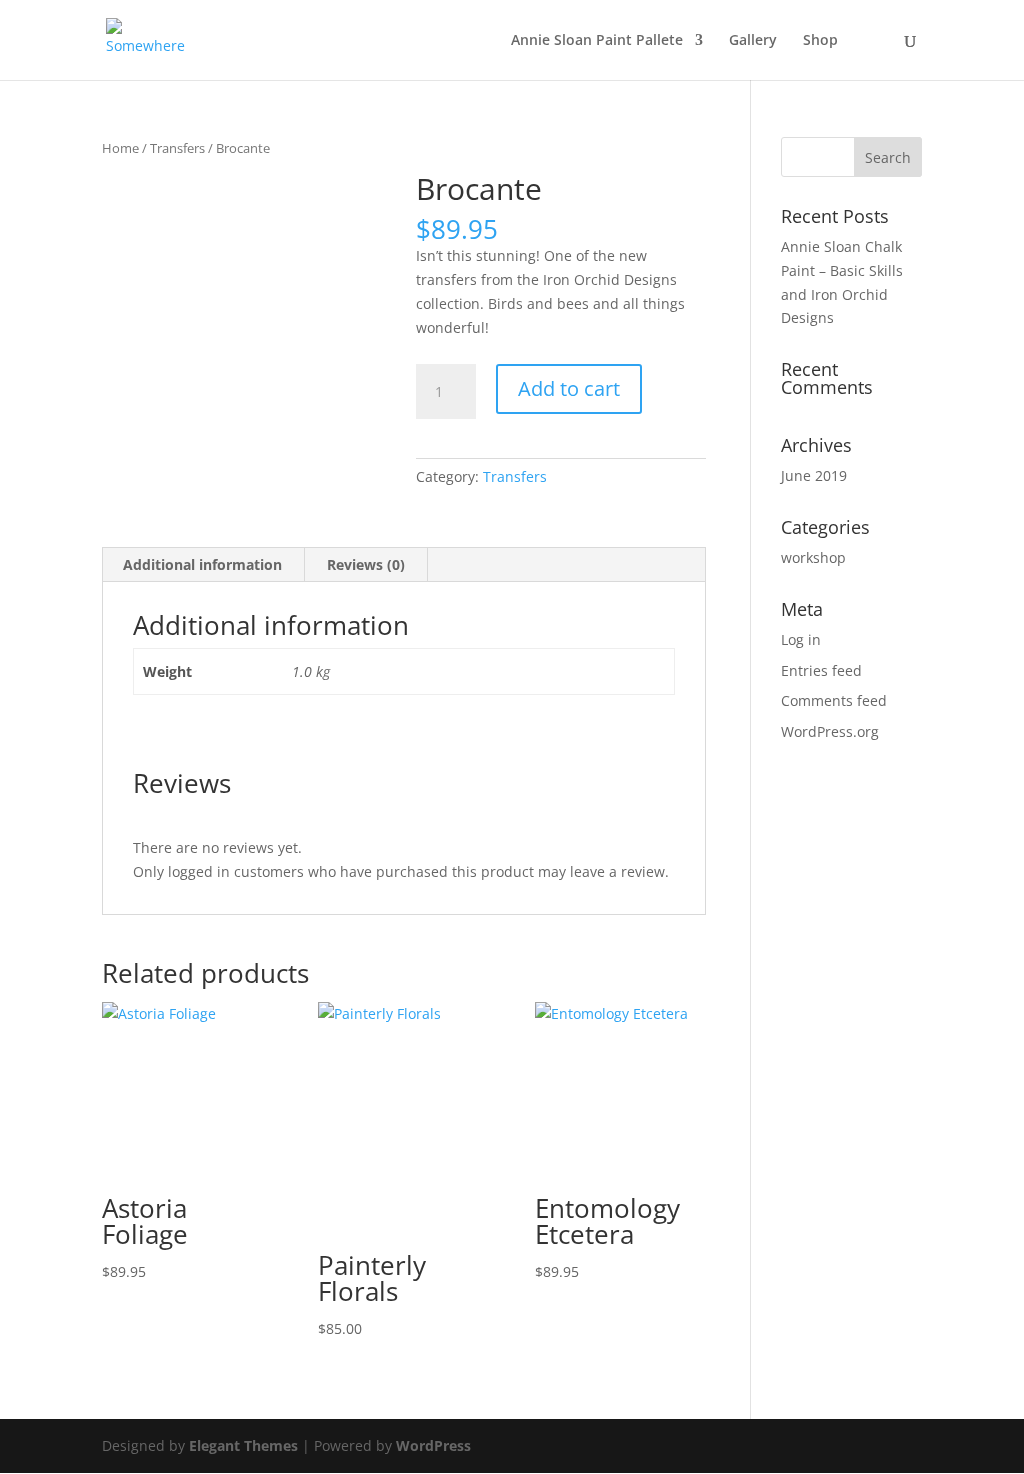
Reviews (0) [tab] (366, 564)
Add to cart (569, 388)
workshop (813, 557)
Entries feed (821, 670)
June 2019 (814, 475)
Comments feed (834, 700)
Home (120, 148)
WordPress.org (830, 731)
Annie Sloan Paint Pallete (597, 41)
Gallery (753, 41)
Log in (801, 639)
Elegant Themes (243, 1445)
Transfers (177, 148)
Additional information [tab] (202, 564)
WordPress (433, 1445)
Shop (820, 41)
